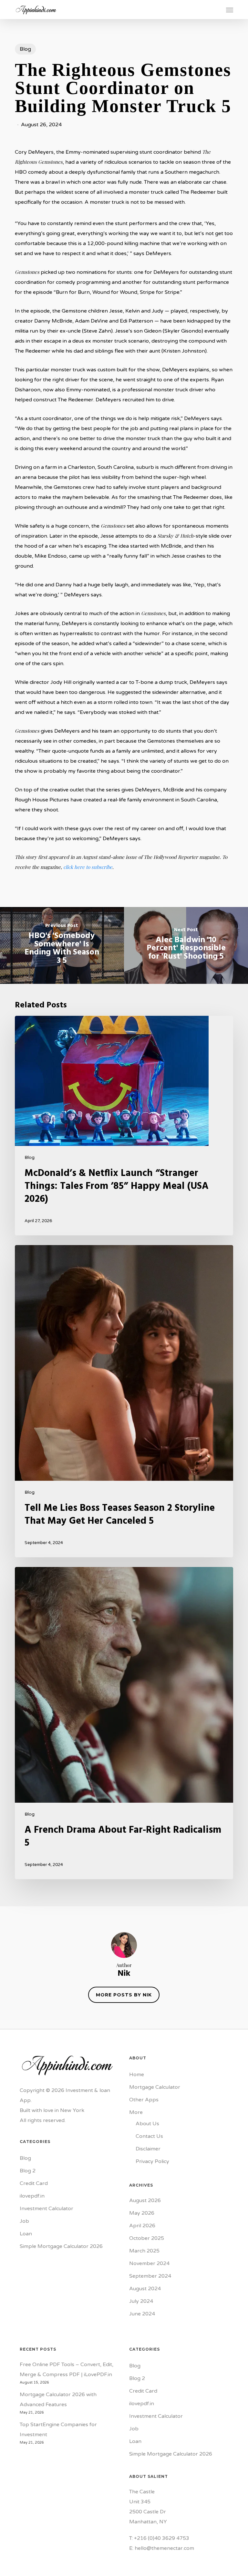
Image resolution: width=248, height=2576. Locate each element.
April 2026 (142, 2226)
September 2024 (150, 2276)
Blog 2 (28, 2171)
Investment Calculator (46, 2209)
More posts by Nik (124, 1995)
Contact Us (149, 2136)
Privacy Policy (152, 2161)
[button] (230, 10)
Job (24, 2221)
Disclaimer (148, 2149)
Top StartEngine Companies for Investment (58, 2430)
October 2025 (147, 2238)
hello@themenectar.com (164, 2548)
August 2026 (145, 2200)
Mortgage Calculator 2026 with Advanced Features (58, 2400)
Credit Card (34, 2183)
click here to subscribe (88, 867)
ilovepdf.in (32, 2196)
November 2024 (149, 2263)
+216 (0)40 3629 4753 (162, 2538)
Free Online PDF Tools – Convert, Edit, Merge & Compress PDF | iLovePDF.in (67, 2370)
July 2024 (141, 2301)
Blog (25, 49)
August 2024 (145, 2289)
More (136, 2112)
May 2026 (142, 2213)
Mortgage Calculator (155, 2087)
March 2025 (144, 2251)
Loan (26, 2234)
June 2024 (142, 2314)
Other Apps (144, 2100)
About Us (147, 2124)
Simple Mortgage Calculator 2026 (61, 2246)
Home (137, 2075)
